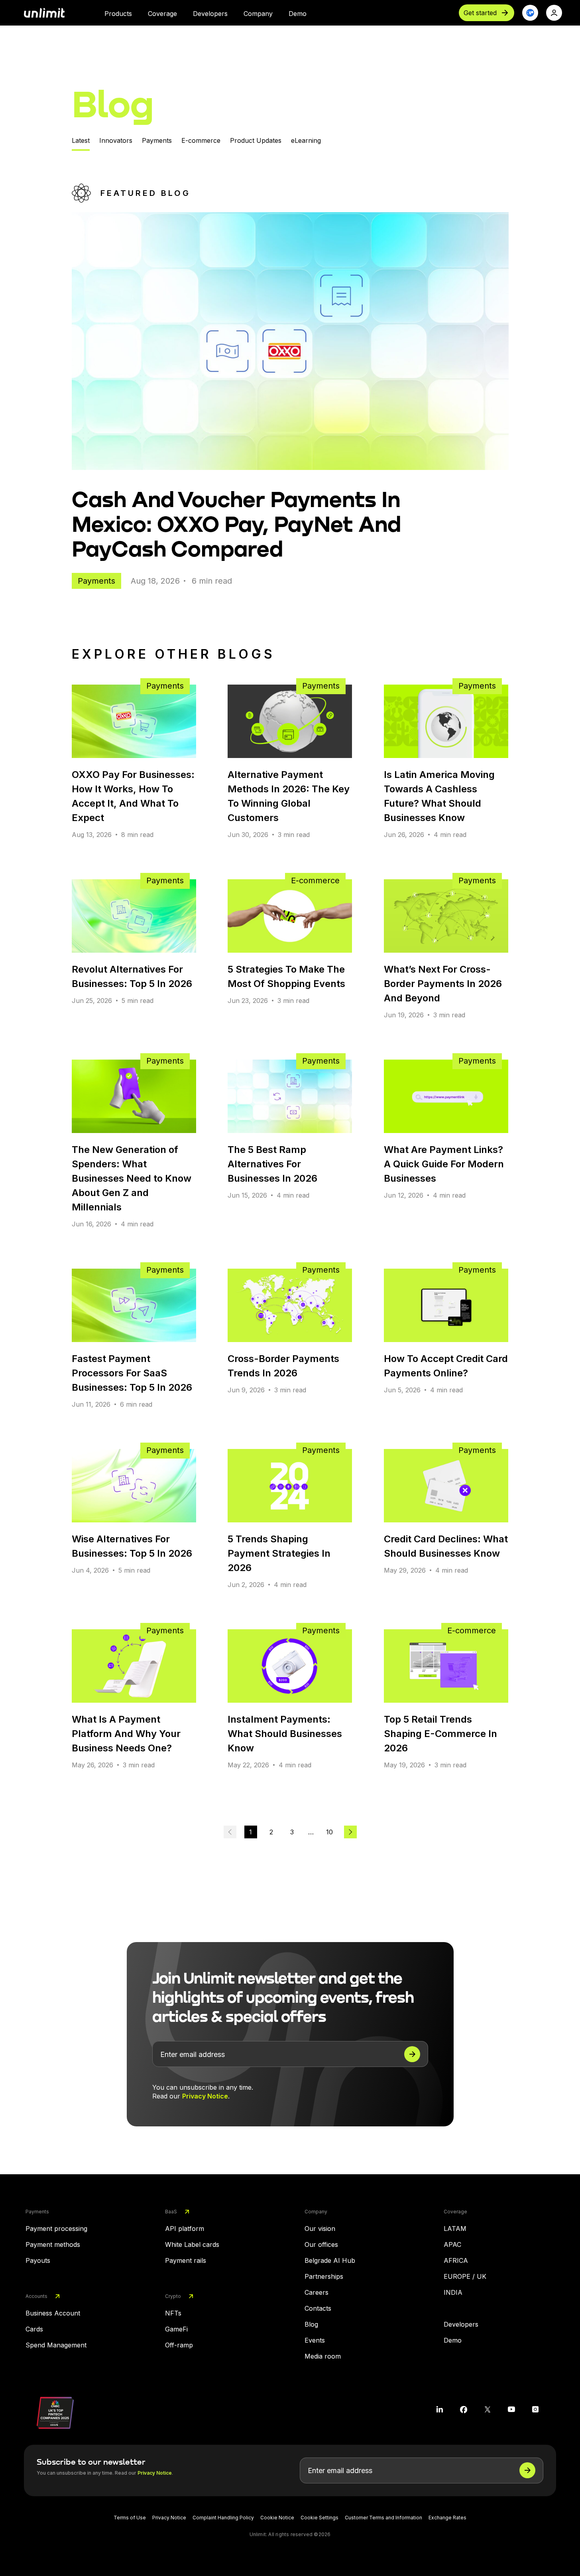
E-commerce (201, 140)
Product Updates (256, 140)
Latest (81, 140)
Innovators (116, 140)
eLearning (306, 140)
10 (329, 1832)
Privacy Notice (205, 2096)
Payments (157, 140)
